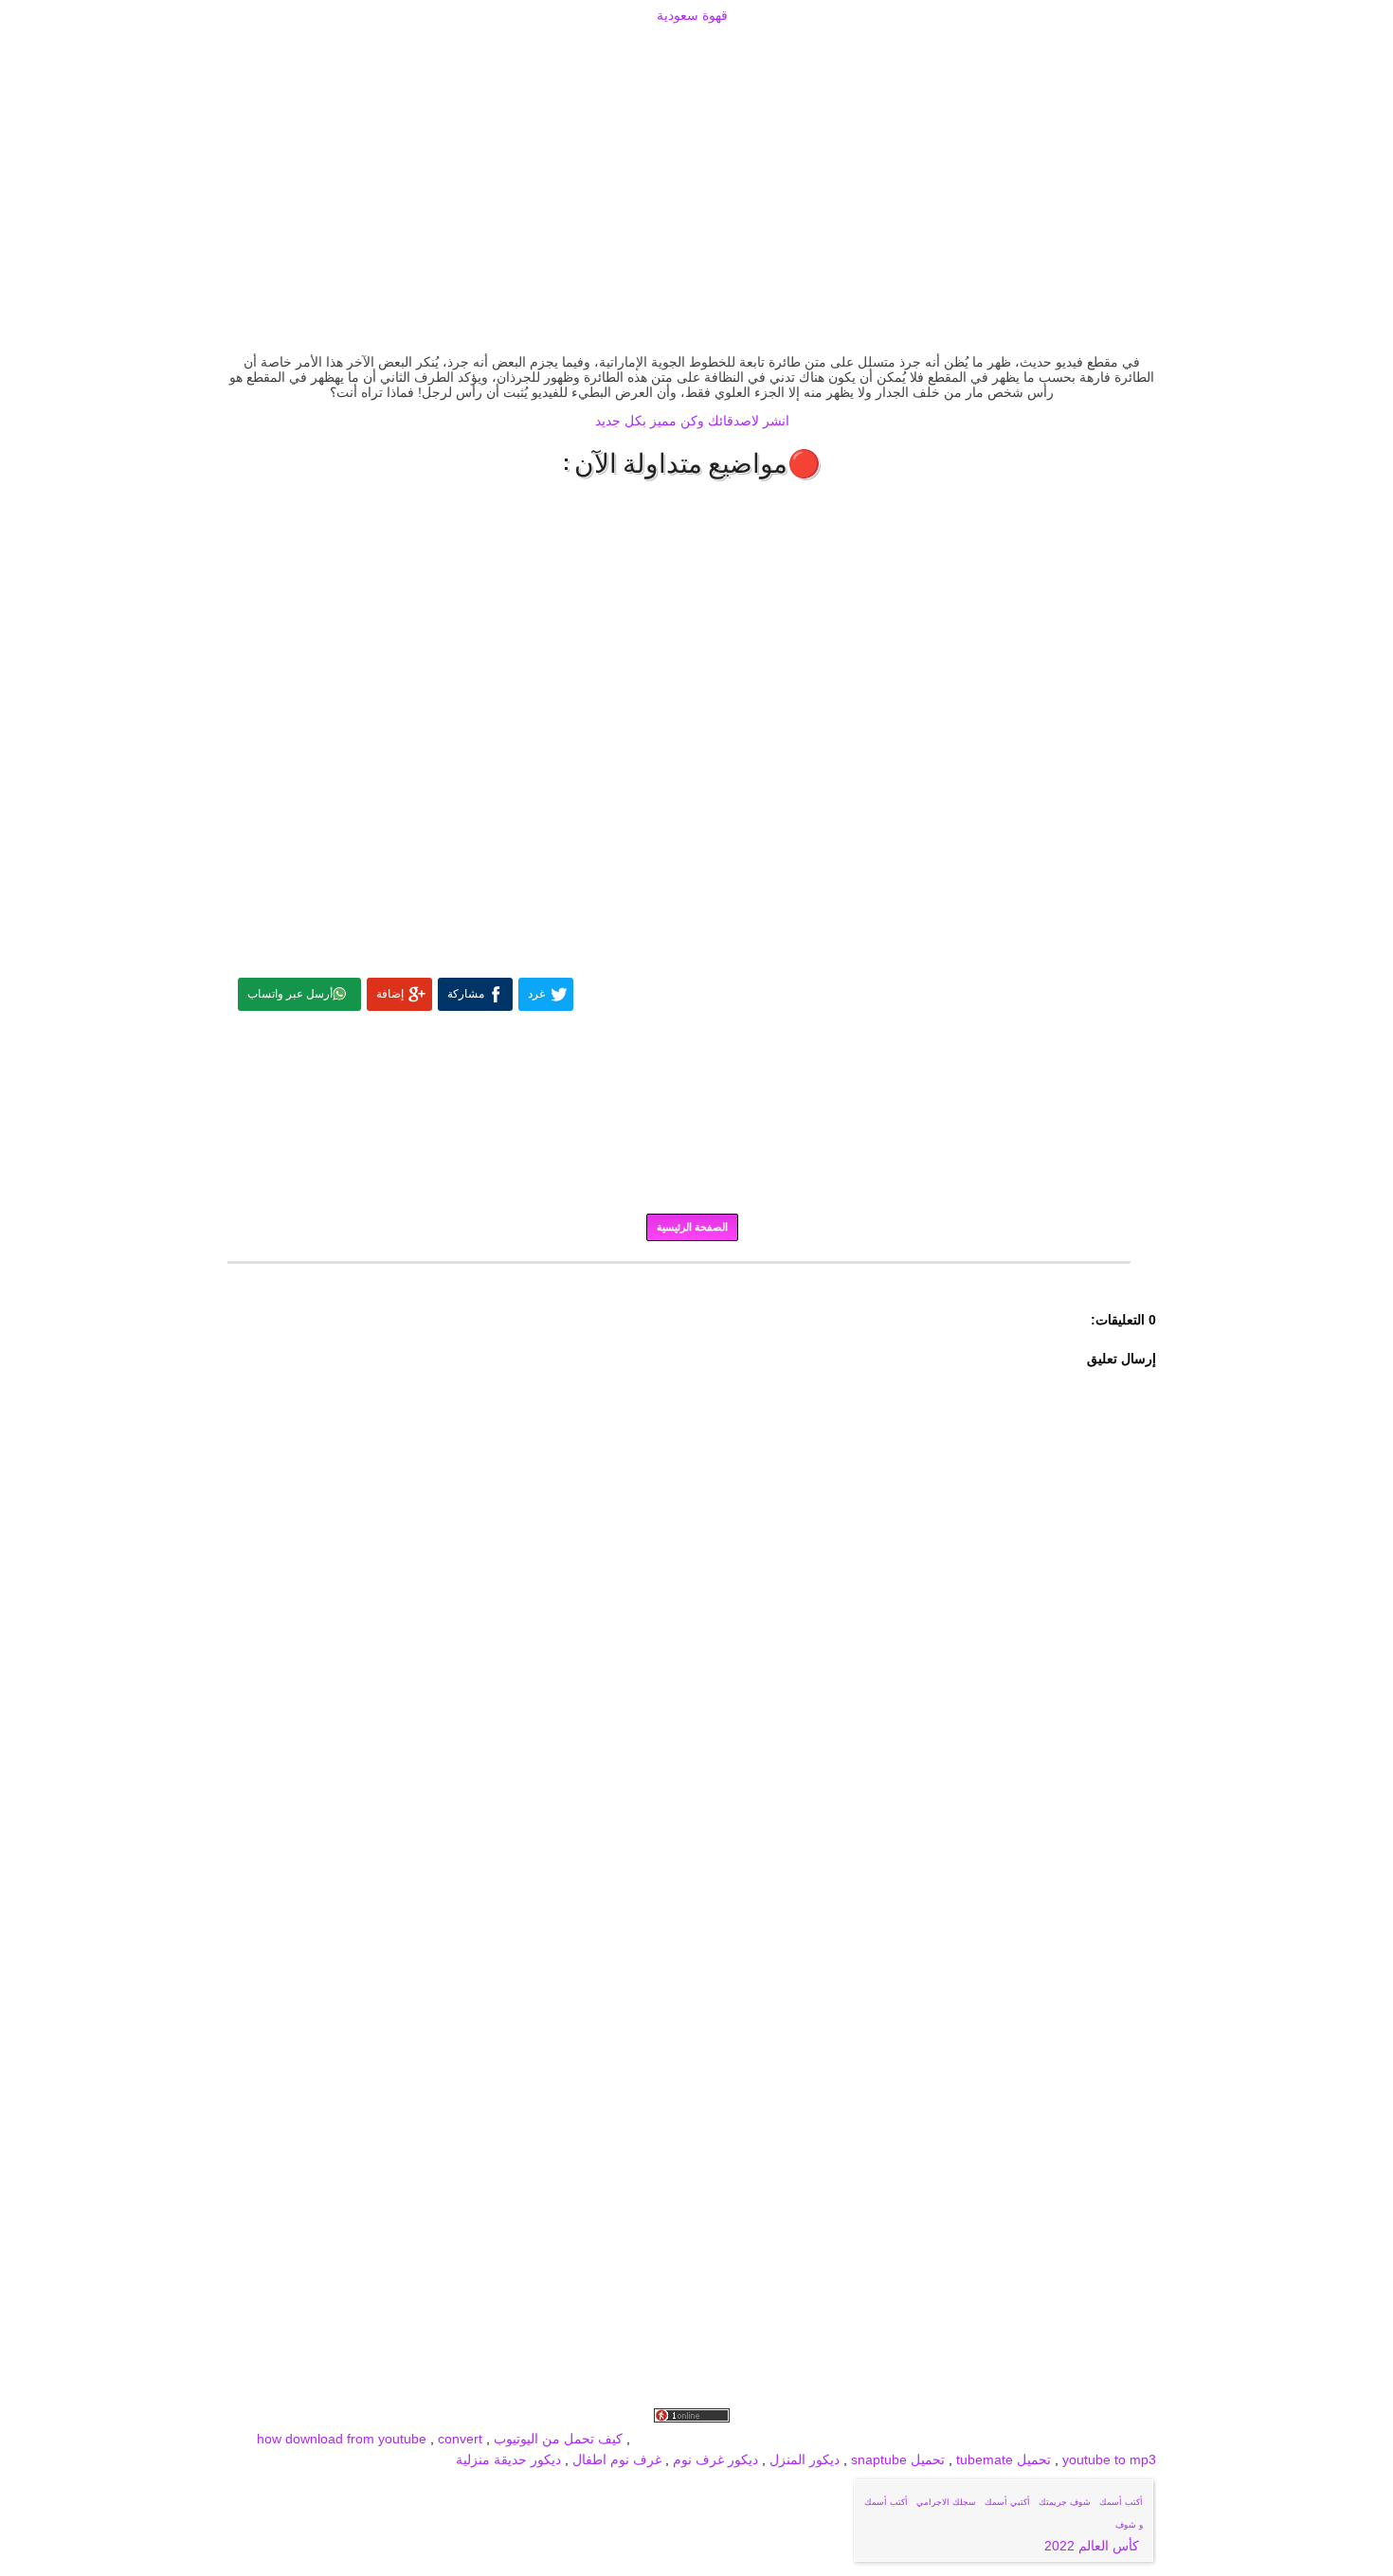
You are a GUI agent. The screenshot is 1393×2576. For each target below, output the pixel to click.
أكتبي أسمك (1007, 2502)
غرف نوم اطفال (615, 2459)
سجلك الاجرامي (946, 2502)
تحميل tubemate (1004, 2459)
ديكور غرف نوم (714, 2459)
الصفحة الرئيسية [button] (692, 1227)
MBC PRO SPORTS (757, 2439)
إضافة (390, 994)
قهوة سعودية (692, 15)
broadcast (664, 2439)
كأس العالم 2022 (1094, 2546)
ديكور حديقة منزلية (508, 2459)
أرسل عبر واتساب (290, 994)
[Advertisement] (692, 49)
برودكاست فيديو (1049, 2439)
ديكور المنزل (803, 2459)
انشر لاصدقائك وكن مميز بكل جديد (692, 421)
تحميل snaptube (898, 2459)
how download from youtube (342, 2439)
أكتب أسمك (1121, 2502)
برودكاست (692, 1276)
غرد (536, 994)
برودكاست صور (956, 2439)
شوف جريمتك (1065, 2502)
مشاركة (466, 994)
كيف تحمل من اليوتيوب (558, 2439)
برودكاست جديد (865, 2439)
